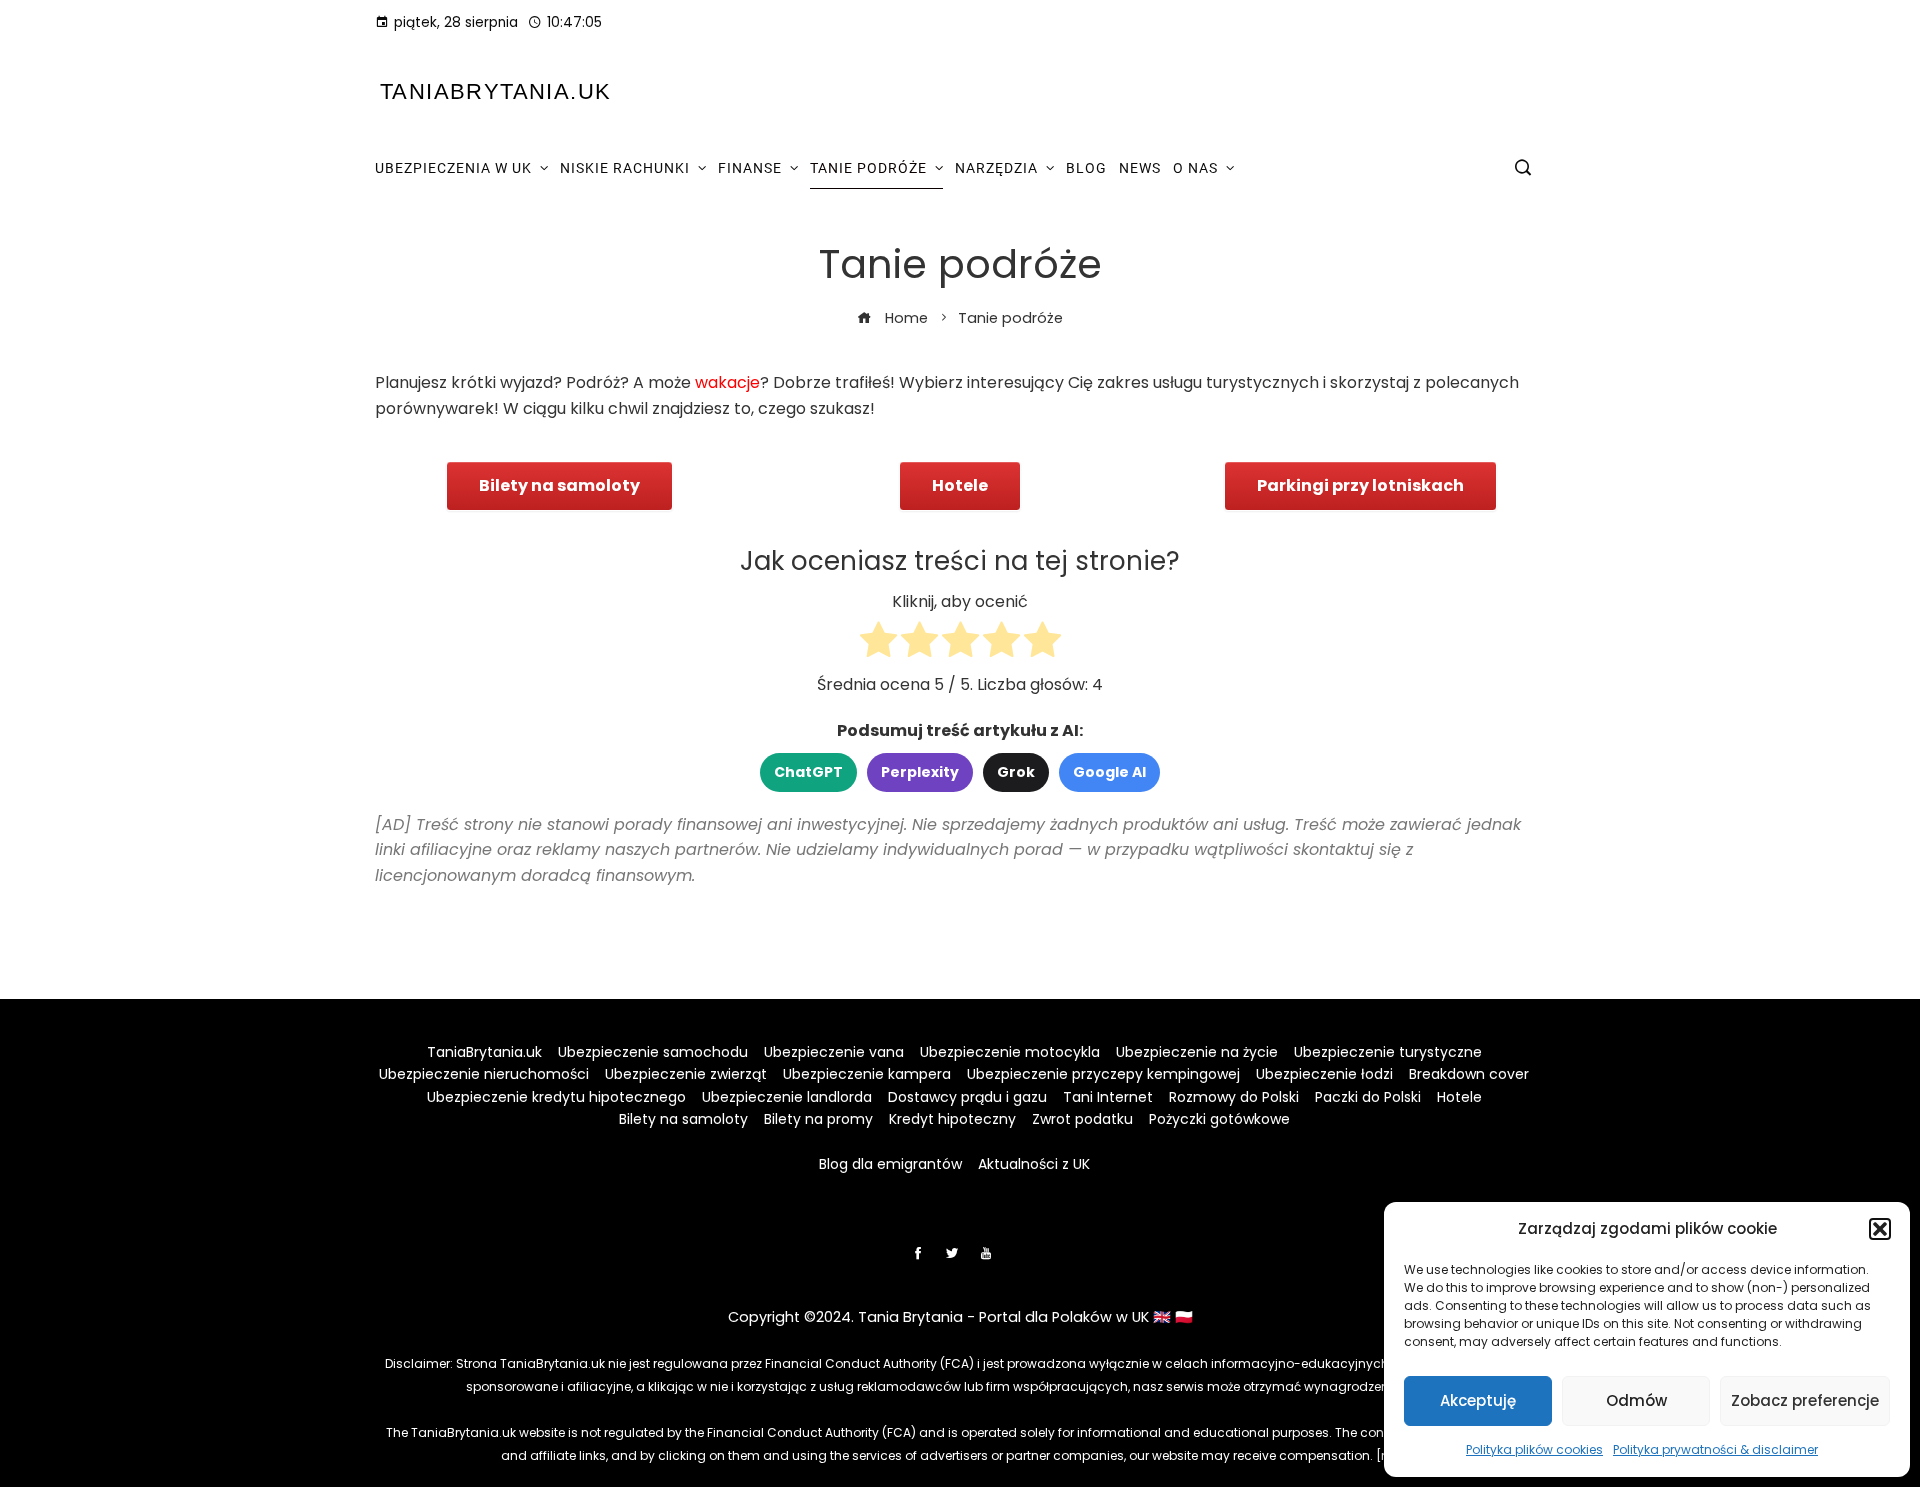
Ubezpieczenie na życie (1197, 1052)
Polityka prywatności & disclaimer (1715, 1449)
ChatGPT (808, 772)
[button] (1880, 1229)
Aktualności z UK (1034, 1164)
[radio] (878, 643)
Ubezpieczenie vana (834, 1052)
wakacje (727, 382)
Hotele (1459, 1097)
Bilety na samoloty (683, 1119)
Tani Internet (1108, 1097)
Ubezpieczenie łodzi (1324, 1074)
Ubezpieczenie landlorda (787, 1097)
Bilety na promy (818, 1119)
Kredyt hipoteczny (952, 1119)
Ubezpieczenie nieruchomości (484, 1074)
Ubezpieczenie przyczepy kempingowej (1103, 1074)
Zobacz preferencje (1805, 1400)
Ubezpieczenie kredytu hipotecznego (556, 1097)
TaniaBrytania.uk (495, 91)
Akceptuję (1478, 1400)
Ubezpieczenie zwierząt (686, 1074)
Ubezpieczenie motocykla (1010, 1052)
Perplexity (920, 772)
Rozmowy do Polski (1234, 1097)
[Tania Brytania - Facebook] (918, 1253)
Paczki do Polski (1368, 1097)
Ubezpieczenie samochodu (653, 1052)
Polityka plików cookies (1534, 1449)
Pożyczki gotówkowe (1219, 1119)
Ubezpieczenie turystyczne (1388, 1052)
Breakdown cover (1469, 1074)
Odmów (1636, 1400)
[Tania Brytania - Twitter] (952, 1253)
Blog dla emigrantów (890, 1164)
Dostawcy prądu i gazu (967, 1097)
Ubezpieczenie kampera (867, 1074)
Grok (1016, 772)
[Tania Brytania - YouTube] (986, 1253)
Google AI (1109, 772)
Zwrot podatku (1082, 1119)
